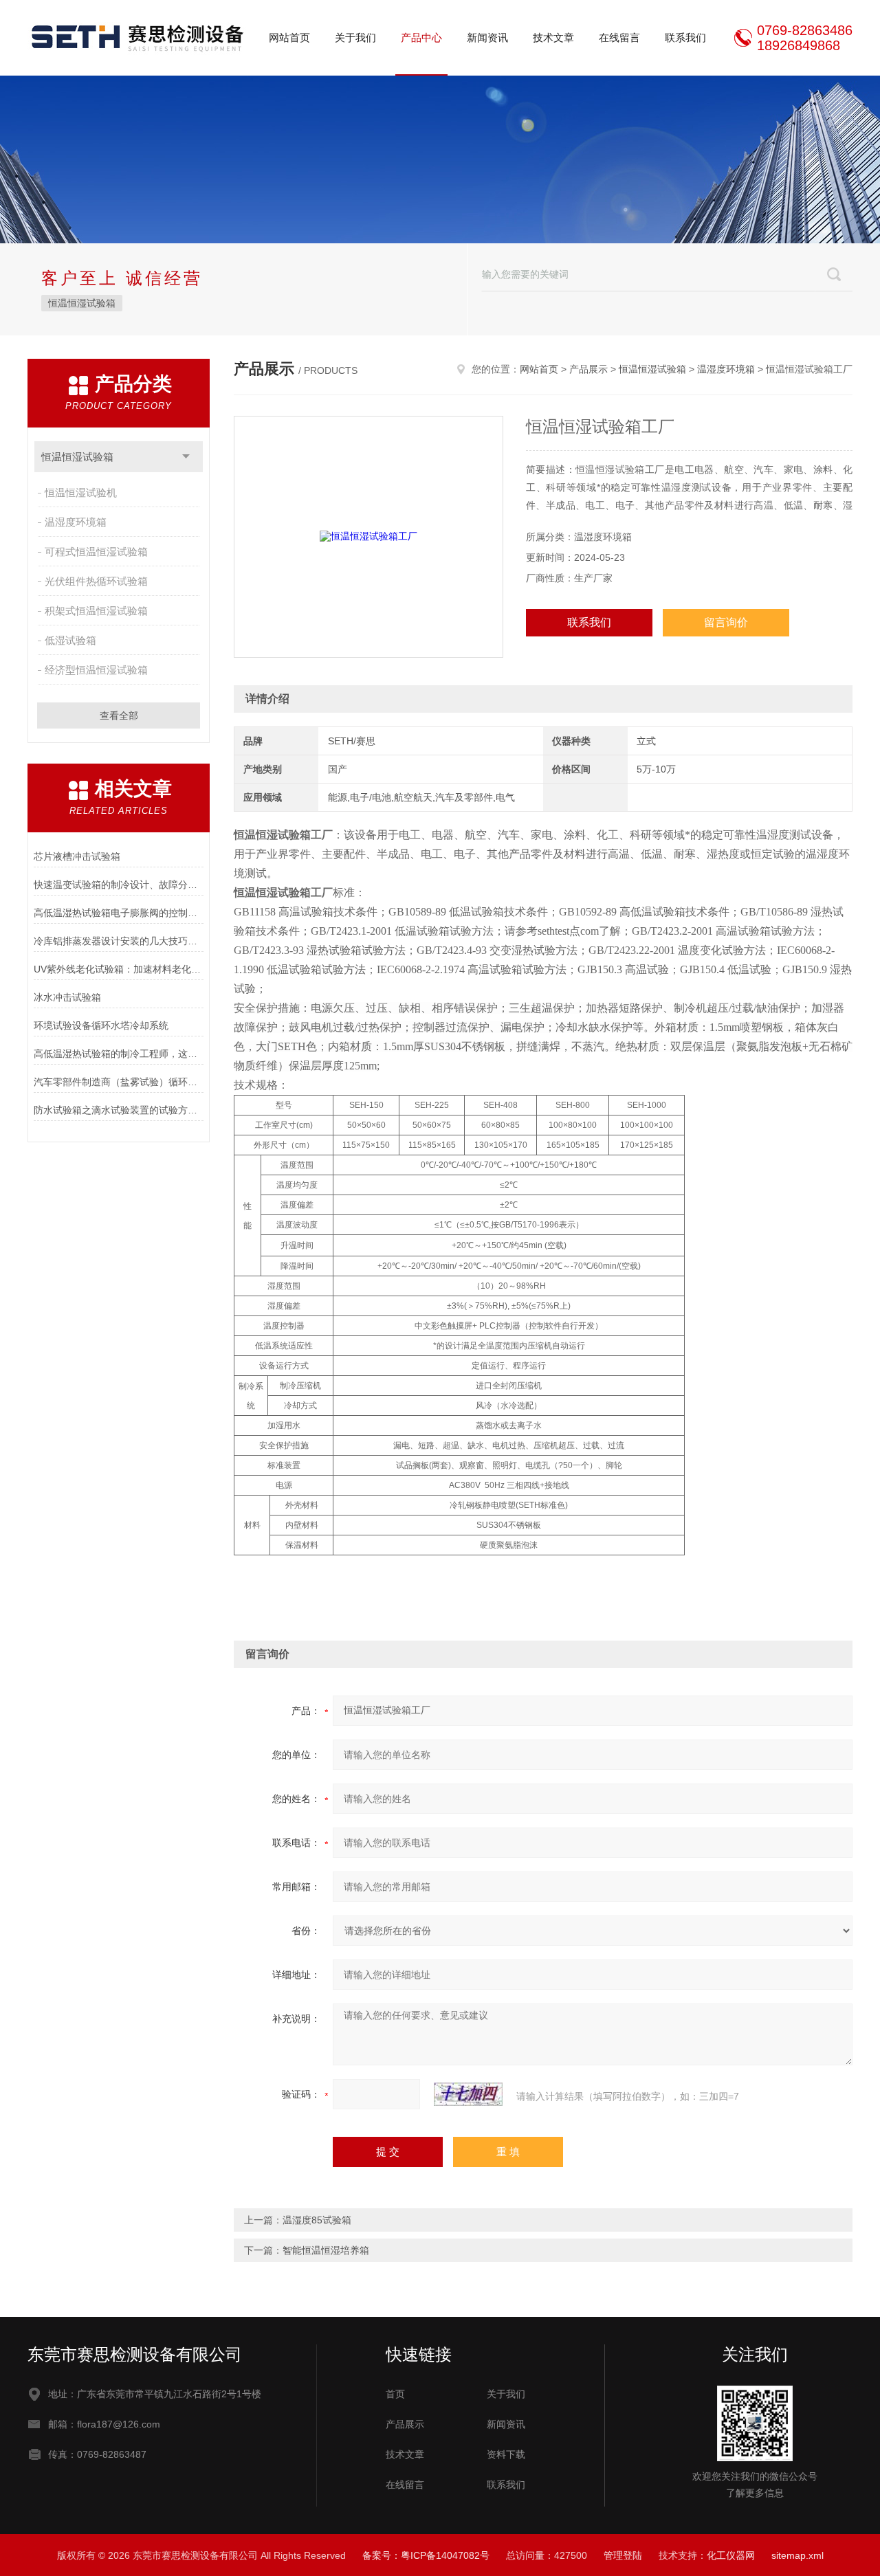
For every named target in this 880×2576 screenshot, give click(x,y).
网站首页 (289, 37)
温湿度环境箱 (76, 522)
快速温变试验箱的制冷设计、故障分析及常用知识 (119, 885)
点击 (186, 457)
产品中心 (421, 37)
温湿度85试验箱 (317, 2220)
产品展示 (588, 369)
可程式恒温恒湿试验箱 (96, 552)
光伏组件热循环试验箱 (96, 581)
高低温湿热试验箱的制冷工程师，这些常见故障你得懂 (119, 1054)
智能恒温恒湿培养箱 (326, 2250)
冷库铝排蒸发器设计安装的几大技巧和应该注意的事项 (119, 941)
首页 (395, 2394)
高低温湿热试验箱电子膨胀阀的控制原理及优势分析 (119, 913)
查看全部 (119, 715)
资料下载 (506, 2454)
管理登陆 (623, 2555)
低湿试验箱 (70, 640)
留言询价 (726, 622)
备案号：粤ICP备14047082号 (426, 2555)
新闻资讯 (487, 37)
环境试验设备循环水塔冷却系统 (101, 1025)
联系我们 (685, 37)
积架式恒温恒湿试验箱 (96, 611)
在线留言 (619, 37)
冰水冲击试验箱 (67, 997)
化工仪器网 (731, 2555)
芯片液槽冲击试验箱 (77, 856)
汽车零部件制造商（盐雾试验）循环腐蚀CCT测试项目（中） (119, 1082)
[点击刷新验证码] (468, 2094)
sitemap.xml (797, 2555)
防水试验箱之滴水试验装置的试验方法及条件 (119, 1110)
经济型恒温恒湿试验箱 (96, 670)
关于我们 (355, 37)
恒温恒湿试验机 (81, 492)
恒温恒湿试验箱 (82, 303)
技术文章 (553, 37)
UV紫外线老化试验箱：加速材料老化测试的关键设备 (119, 969)
